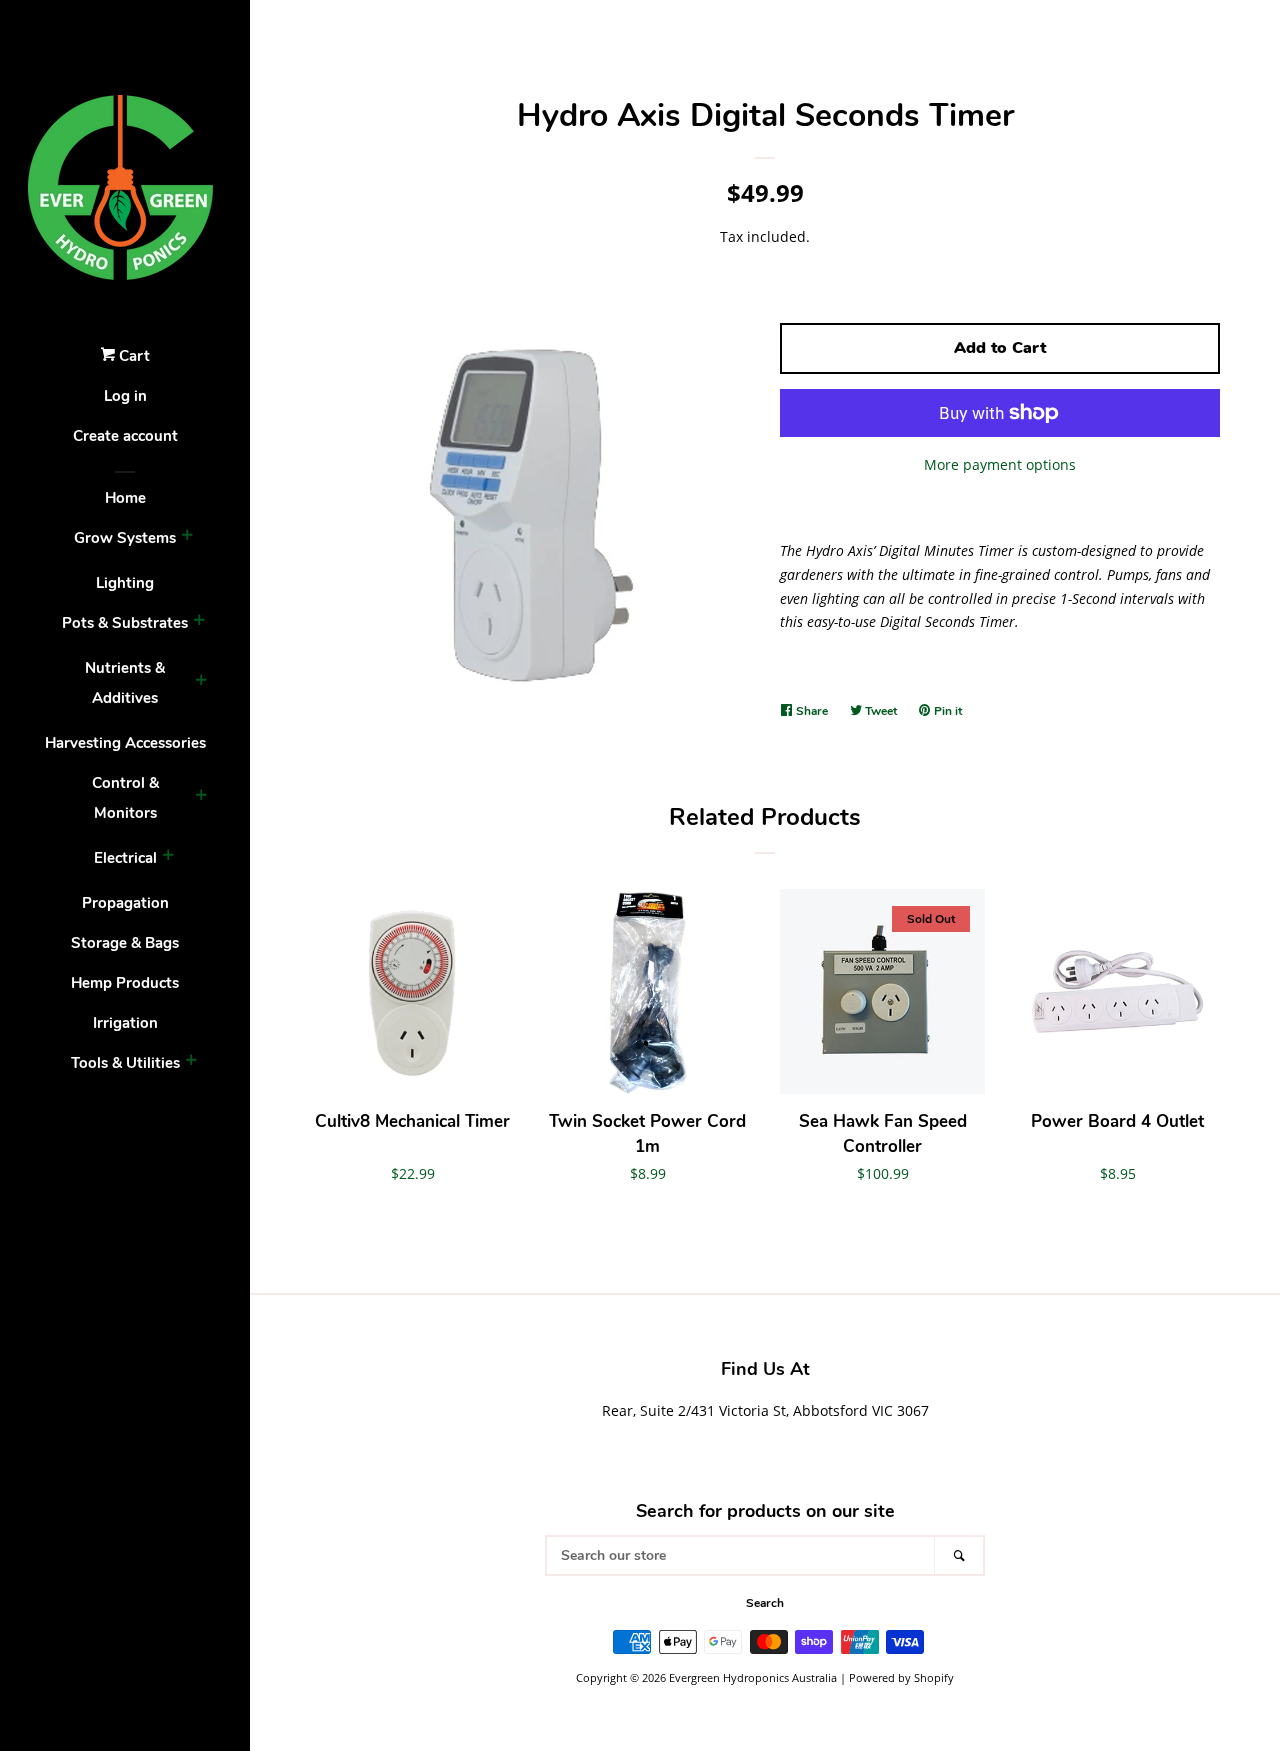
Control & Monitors (125, 798)
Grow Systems (125, 538)
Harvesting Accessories (125, 743)
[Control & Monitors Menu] (201, 798)
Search (765, 1603)
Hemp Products (125, 983)
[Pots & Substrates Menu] (199, 623)
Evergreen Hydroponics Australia (753, 1677)
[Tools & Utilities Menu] (191, 1063)
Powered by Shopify (901, 1677)
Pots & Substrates (125, 623)
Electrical (125, 858)
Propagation (125, 903)
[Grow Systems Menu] (187, 538)
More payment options (1000, 464)
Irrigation (125, 1023)
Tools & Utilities (125, 1063)
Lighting (125, 583)
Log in (125, 396)
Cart (132, 356)
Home (125, 498)
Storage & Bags (125, 943)
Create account (125, 436)
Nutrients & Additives (125, 683)
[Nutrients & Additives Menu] (201, 683)
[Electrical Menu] (168, 858)
